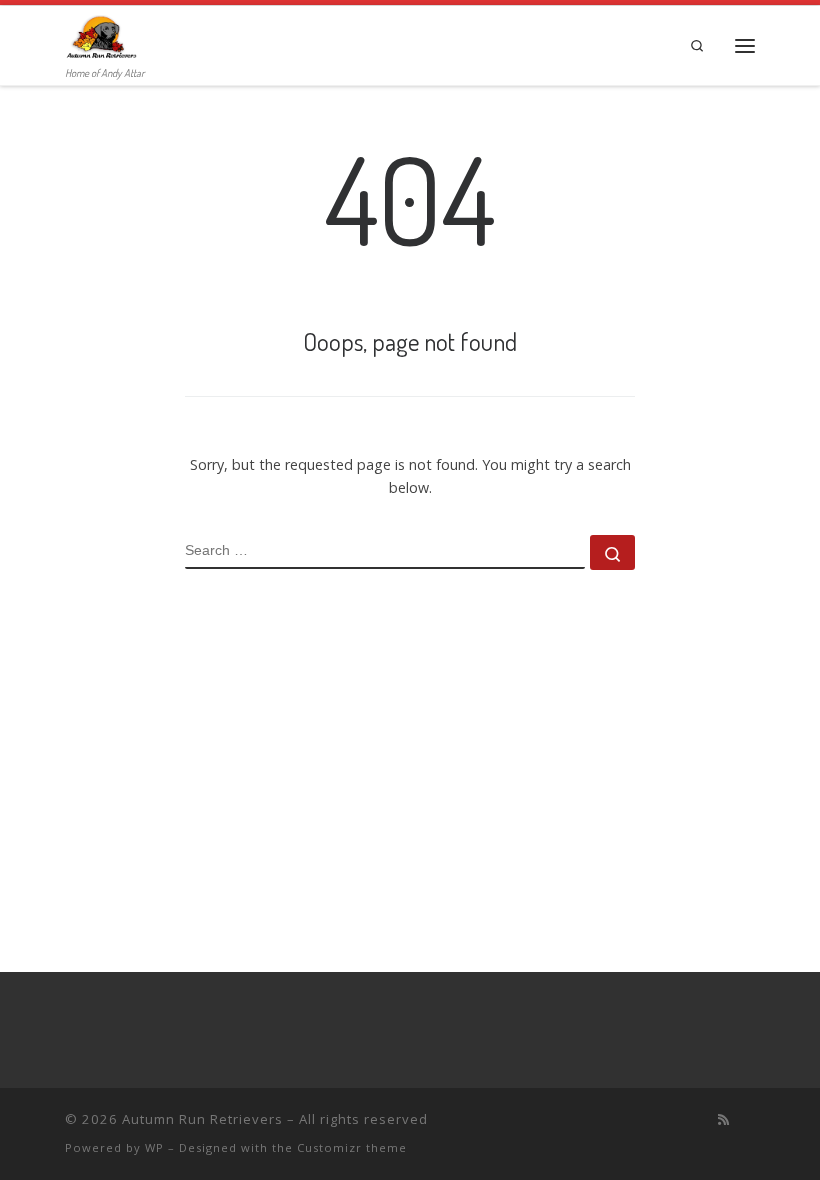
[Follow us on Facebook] (750, 1119)
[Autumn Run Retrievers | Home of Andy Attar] (101, 35)
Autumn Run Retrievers (202, 1119)
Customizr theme (352, 1147)
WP (154, 1147)
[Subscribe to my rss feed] (723, 1119)
